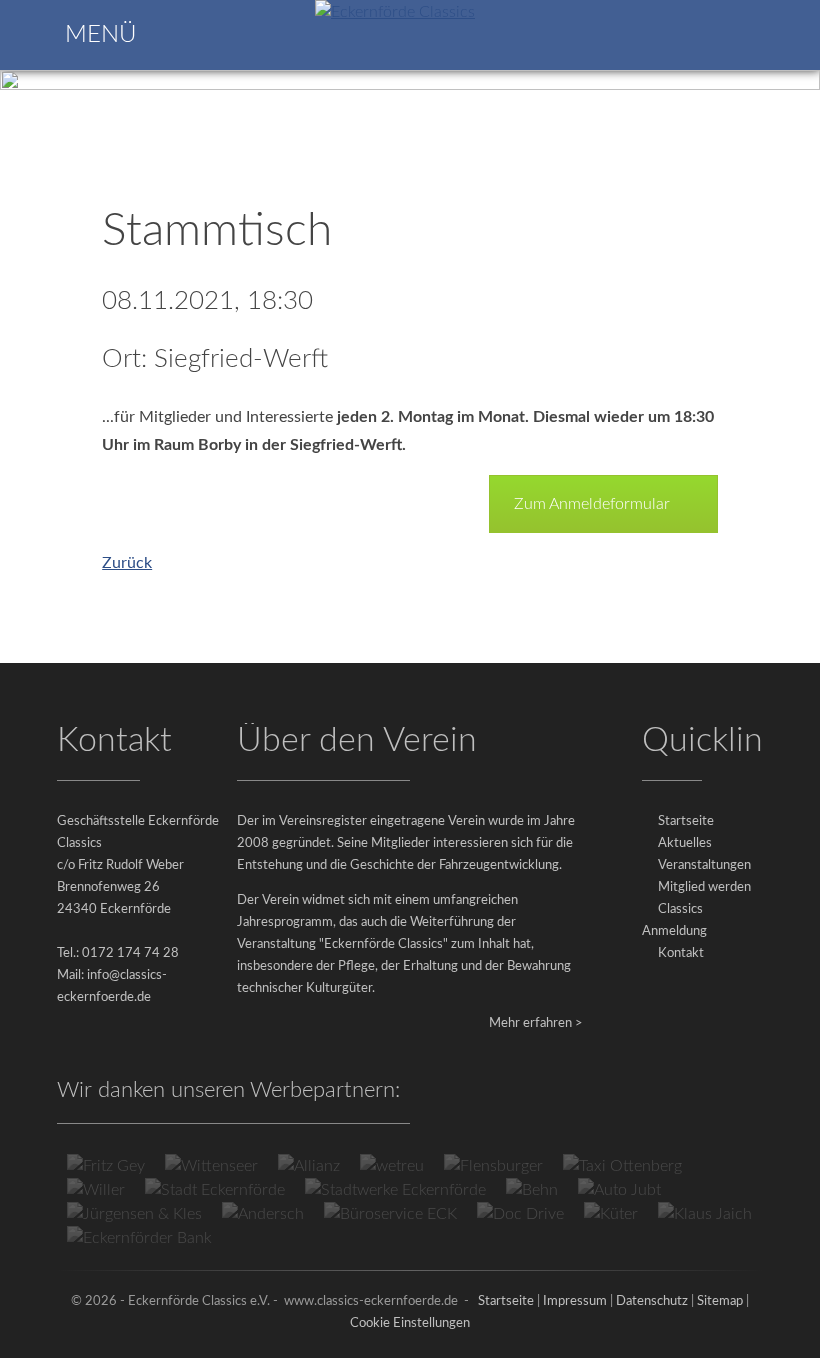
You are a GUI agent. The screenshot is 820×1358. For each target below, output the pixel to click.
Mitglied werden (704, 887)
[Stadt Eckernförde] (215, 1190)
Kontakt (681, 953)
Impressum (575, 1301)
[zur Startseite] (395, 12)
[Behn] (532, 1190)
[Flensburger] (493, 1166)
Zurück (127, 563)
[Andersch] (263, 1214)
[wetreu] (392, 1166)
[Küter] (611, 1214)
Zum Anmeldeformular (592, 504)
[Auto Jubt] (619, 1190)
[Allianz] (309, 1166)
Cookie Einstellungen (410, 1323)
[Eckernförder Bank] (139, 1238)
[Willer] (96, 1190)
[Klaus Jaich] (705, 1214)
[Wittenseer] (211, 1166)
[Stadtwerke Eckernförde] (395, 1190)
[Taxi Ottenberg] (622, 1166)
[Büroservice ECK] (390, 1214)
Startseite (686, 821)
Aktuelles (685, 843)
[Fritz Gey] (106, 1166)
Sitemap (720, 1301)
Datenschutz (652, 1301)
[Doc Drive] (520, 1214)
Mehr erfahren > (536, 1023)
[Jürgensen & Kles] (134, 1214)
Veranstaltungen (704, 865)
